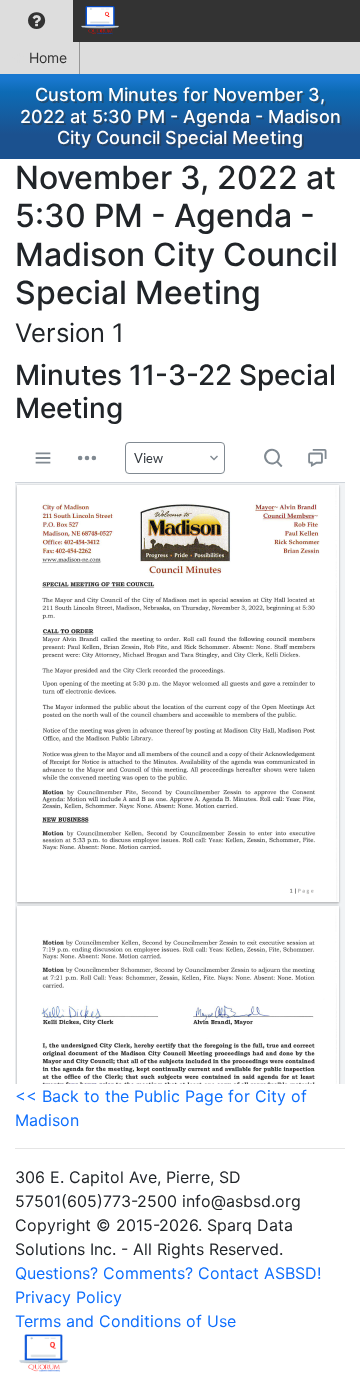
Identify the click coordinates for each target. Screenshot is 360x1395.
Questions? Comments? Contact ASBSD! (168, 1273)
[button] (36, 21)
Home (48, 57)
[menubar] (66, 21)
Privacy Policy (68, 1297)
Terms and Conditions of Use (125, 1321)
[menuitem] (36, 21)
